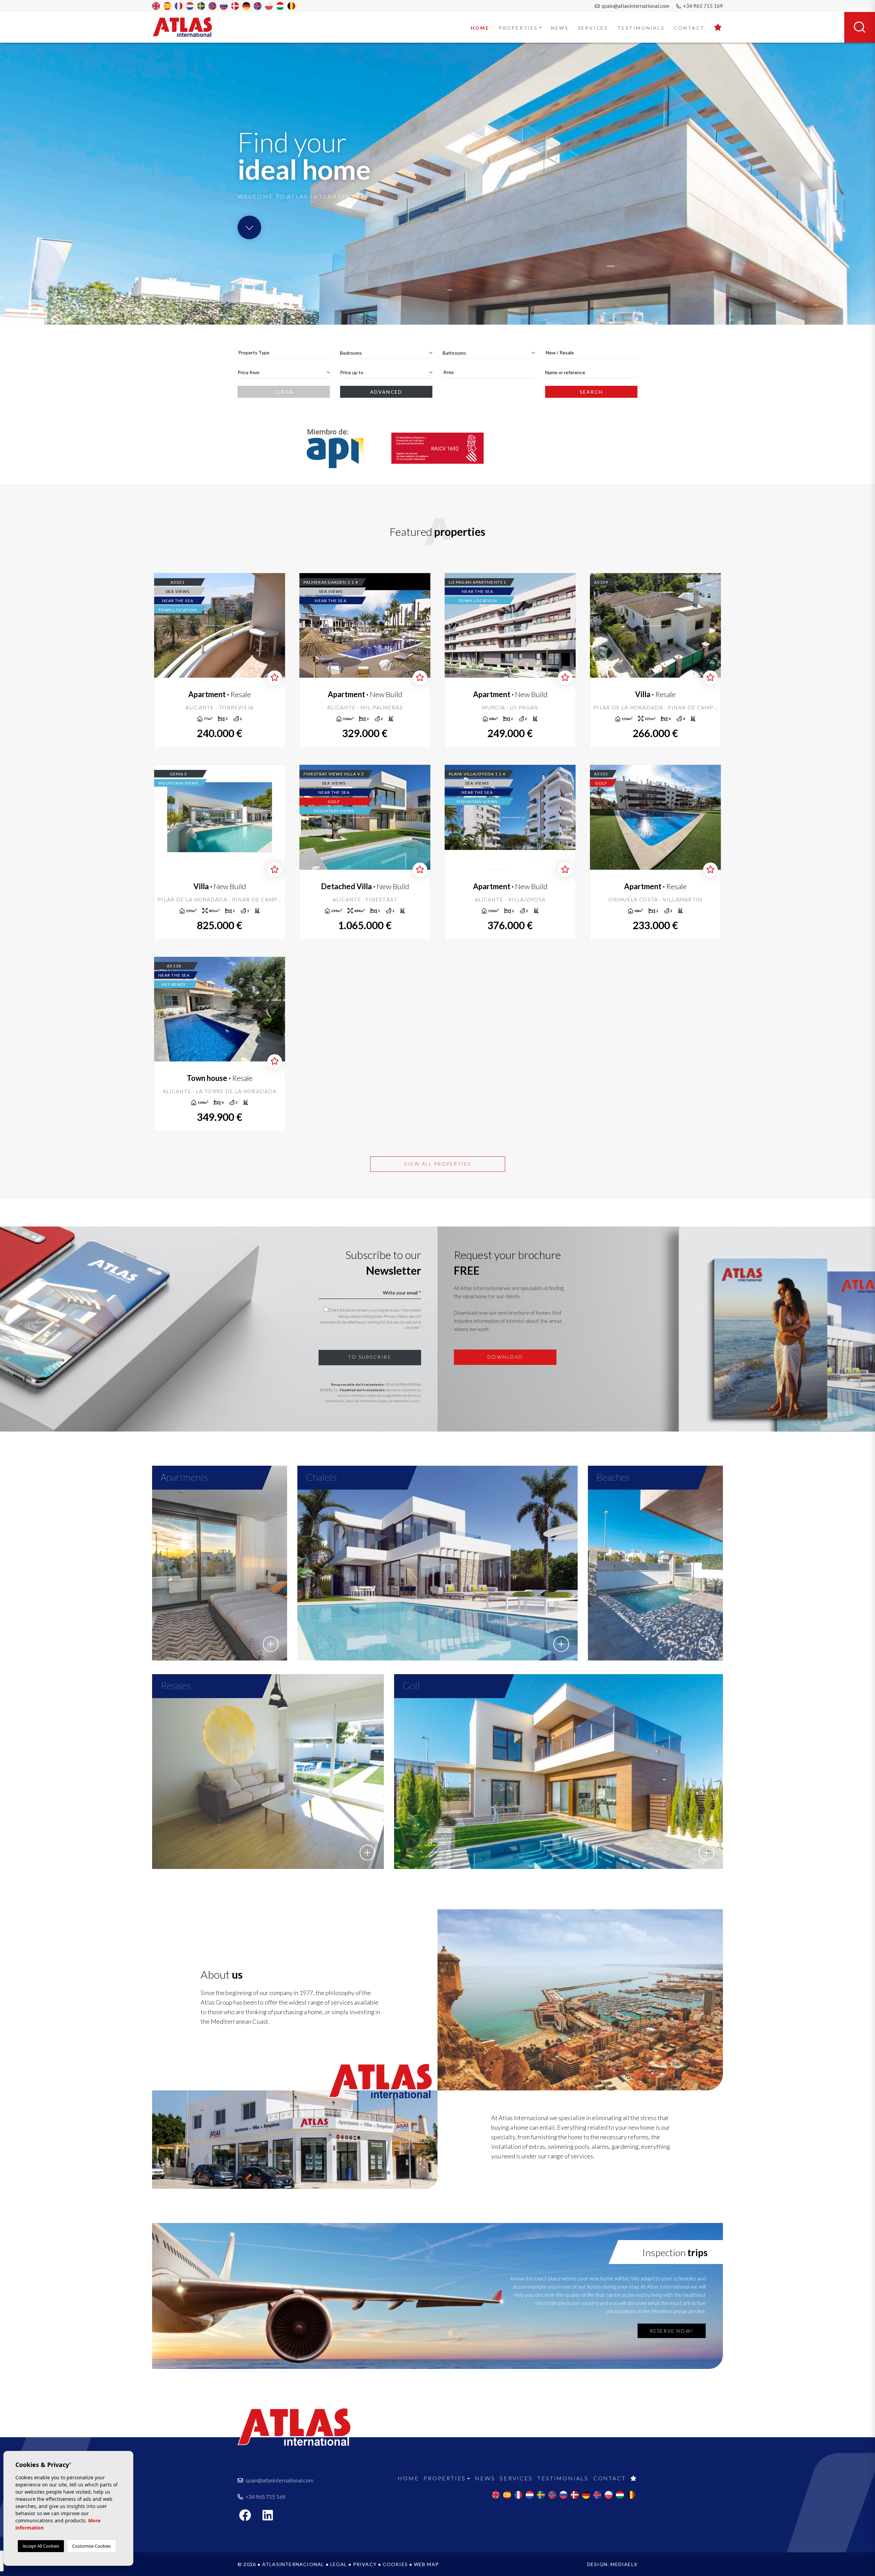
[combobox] (284, 353)
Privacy (365, 2564)
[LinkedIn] (271, 2517)
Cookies (395, 2564)
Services (593, 28)
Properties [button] (518, 28)
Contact (690, 28)
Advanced (386, 392)
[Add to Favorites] (275, 678)
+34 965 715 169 (702, 6)
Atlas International (187, 27)
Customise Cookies (91, 2546)
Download (505, 1357)
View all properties (437, 1164)
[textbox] (284, 352)
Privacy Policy (396, 1316)
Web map (426, 2564)
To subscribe (370, 1357)
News (560, 28)
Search (591, 392)
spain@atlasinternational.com (635, 6)
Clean (284, 392)
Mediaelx (624, 2564)
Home (480, 28)
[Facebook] (248, 2517)
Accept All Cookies (41, 2546)
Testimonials (641, 28)
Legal (339, 2564)
